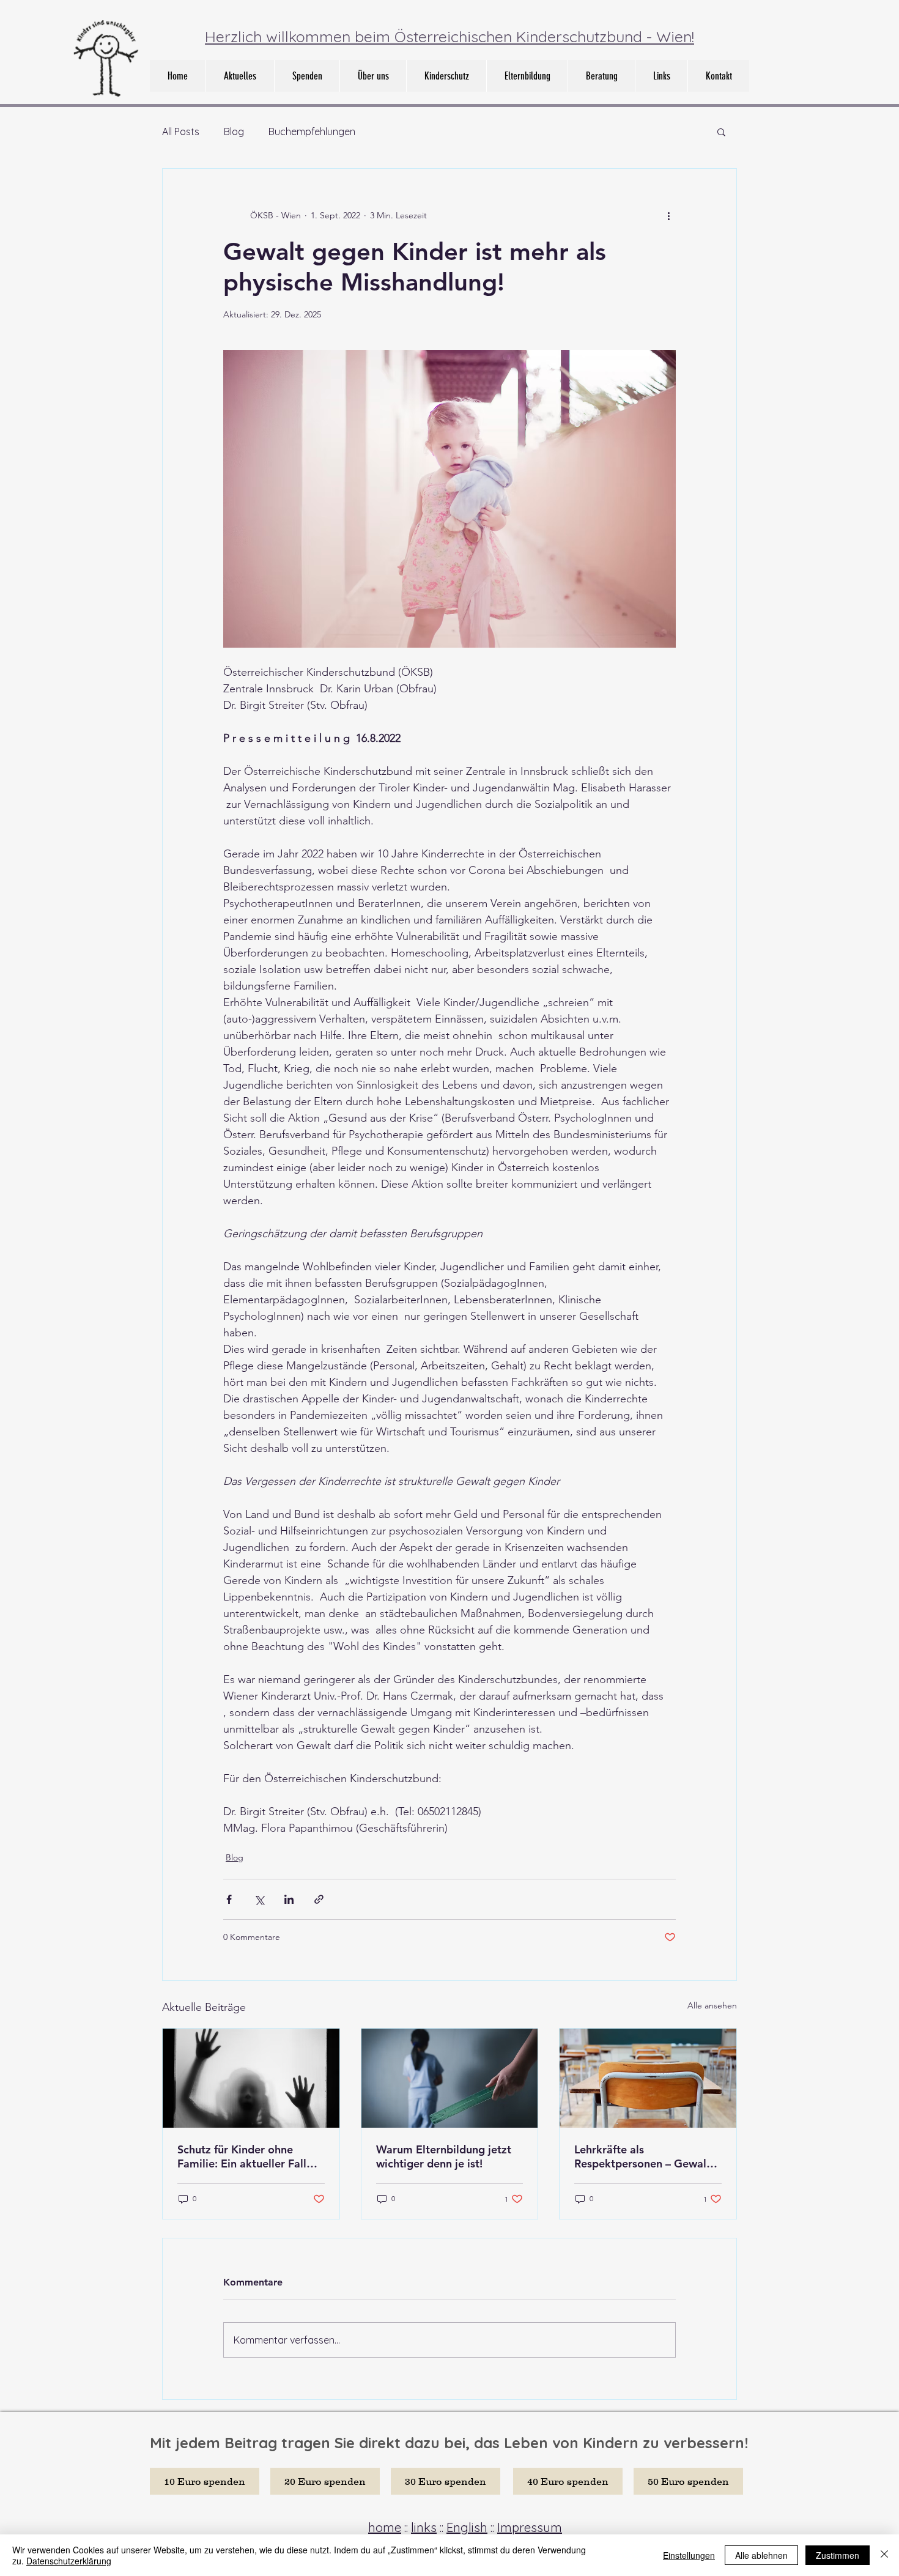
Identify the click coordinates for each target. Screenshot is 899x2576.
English (467, 2527)
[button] (373, 76)
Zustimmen (838, 2555)
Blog (234, 131)
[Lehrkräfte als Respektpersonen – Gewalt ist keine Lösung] (648, 2078)
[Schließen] (884, 2555)
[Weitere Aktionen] (668, 215)
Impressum (530, 2527)
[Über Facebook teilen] (229, 1899)
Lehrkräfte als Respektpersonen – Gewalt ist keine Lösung (642, 2156)
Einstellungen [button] (689, 2555)
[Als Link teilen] (319, 1899)
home (385, 2527)
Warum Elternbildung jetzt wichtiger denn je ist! (444, 2156)
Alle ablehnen (761, 2555)
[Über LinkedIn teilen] (289, 1899)
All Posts (181, 131)
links (424, 2527)
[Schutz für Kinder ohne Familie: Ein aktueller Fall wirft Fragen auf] (251, 2078)
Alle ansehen (712, 2005)
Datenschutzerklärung (69, 2561)
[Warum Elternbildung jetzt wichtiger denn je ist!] (450, 2078)
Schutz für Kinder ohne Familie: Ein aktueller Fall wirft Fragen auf (242, 2156)
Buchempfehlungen (312, 131)
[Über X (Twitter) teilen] (259, 1899)
